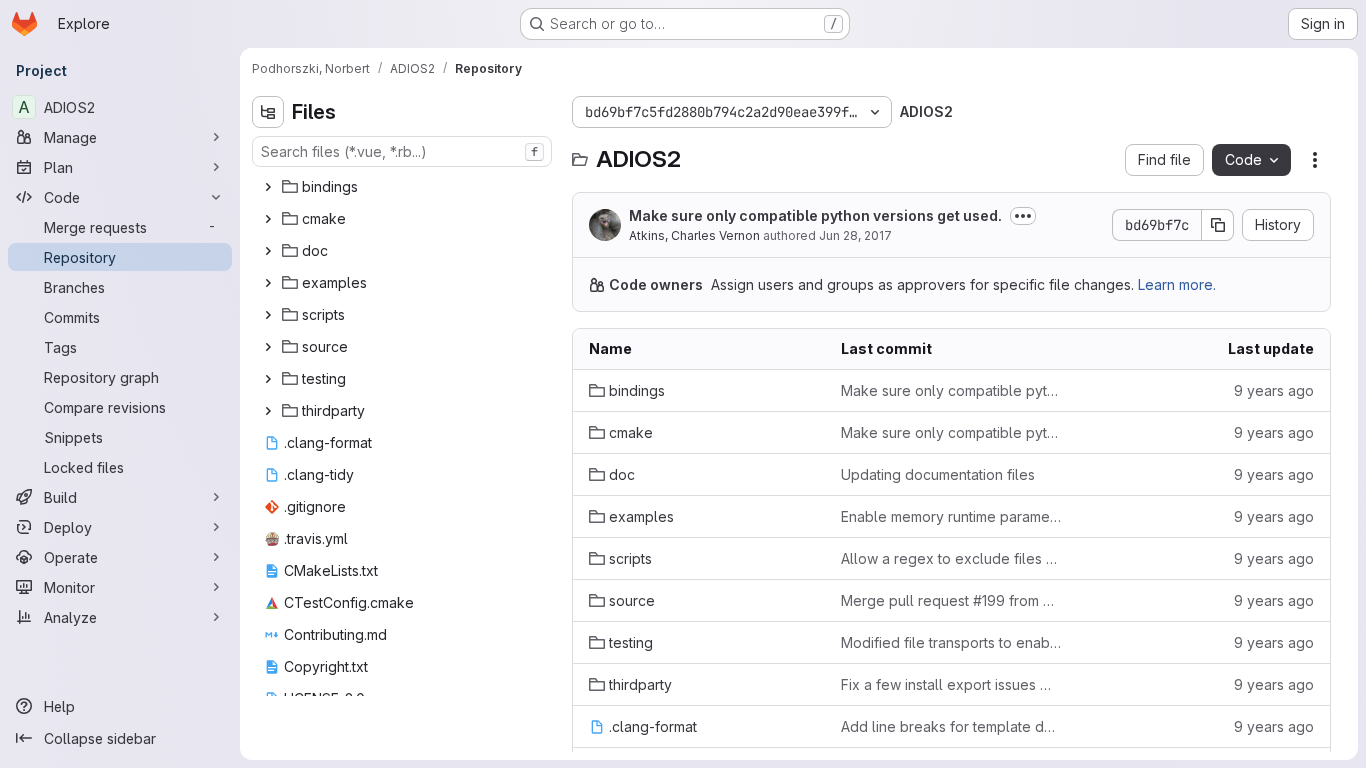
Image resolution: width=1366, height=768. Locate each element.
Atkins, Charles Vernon (694, 235)
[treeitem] (404, 187)
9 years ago (1274, 390)
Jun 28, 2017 (855, 235)
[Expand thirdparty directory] (268, 411)
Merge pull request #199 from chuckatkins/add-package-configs (951, 600)
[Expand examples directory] (268, 283)
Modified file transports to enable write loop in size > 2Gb (951, 642)
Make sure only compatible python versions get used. (815, 215)
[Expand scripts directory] (268, 315)
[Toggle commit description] (1023, 216)
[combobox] (402, 151)
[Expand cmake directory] (268, 219)
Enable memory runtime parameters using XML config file (951, 516)
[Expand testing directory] (268, 379)
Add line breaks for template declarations (951, 726)
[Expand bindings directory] (268, 187)
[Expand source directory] (268, 347)
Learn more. (1177, 284)
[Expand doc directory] (268, 251)
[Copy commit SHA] (1218, 225)
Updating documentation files (938, 474)
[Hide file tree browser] (268, 112)
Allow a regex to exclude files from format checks (951, 558)
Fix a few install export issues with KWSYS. (951, 684)
